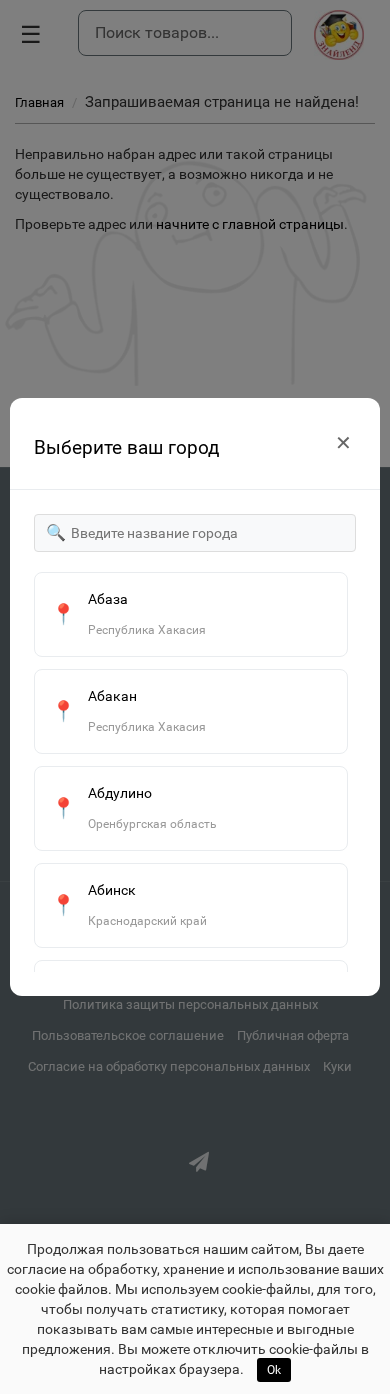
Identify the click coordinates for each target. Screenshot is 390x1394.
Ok (274, 1370)
